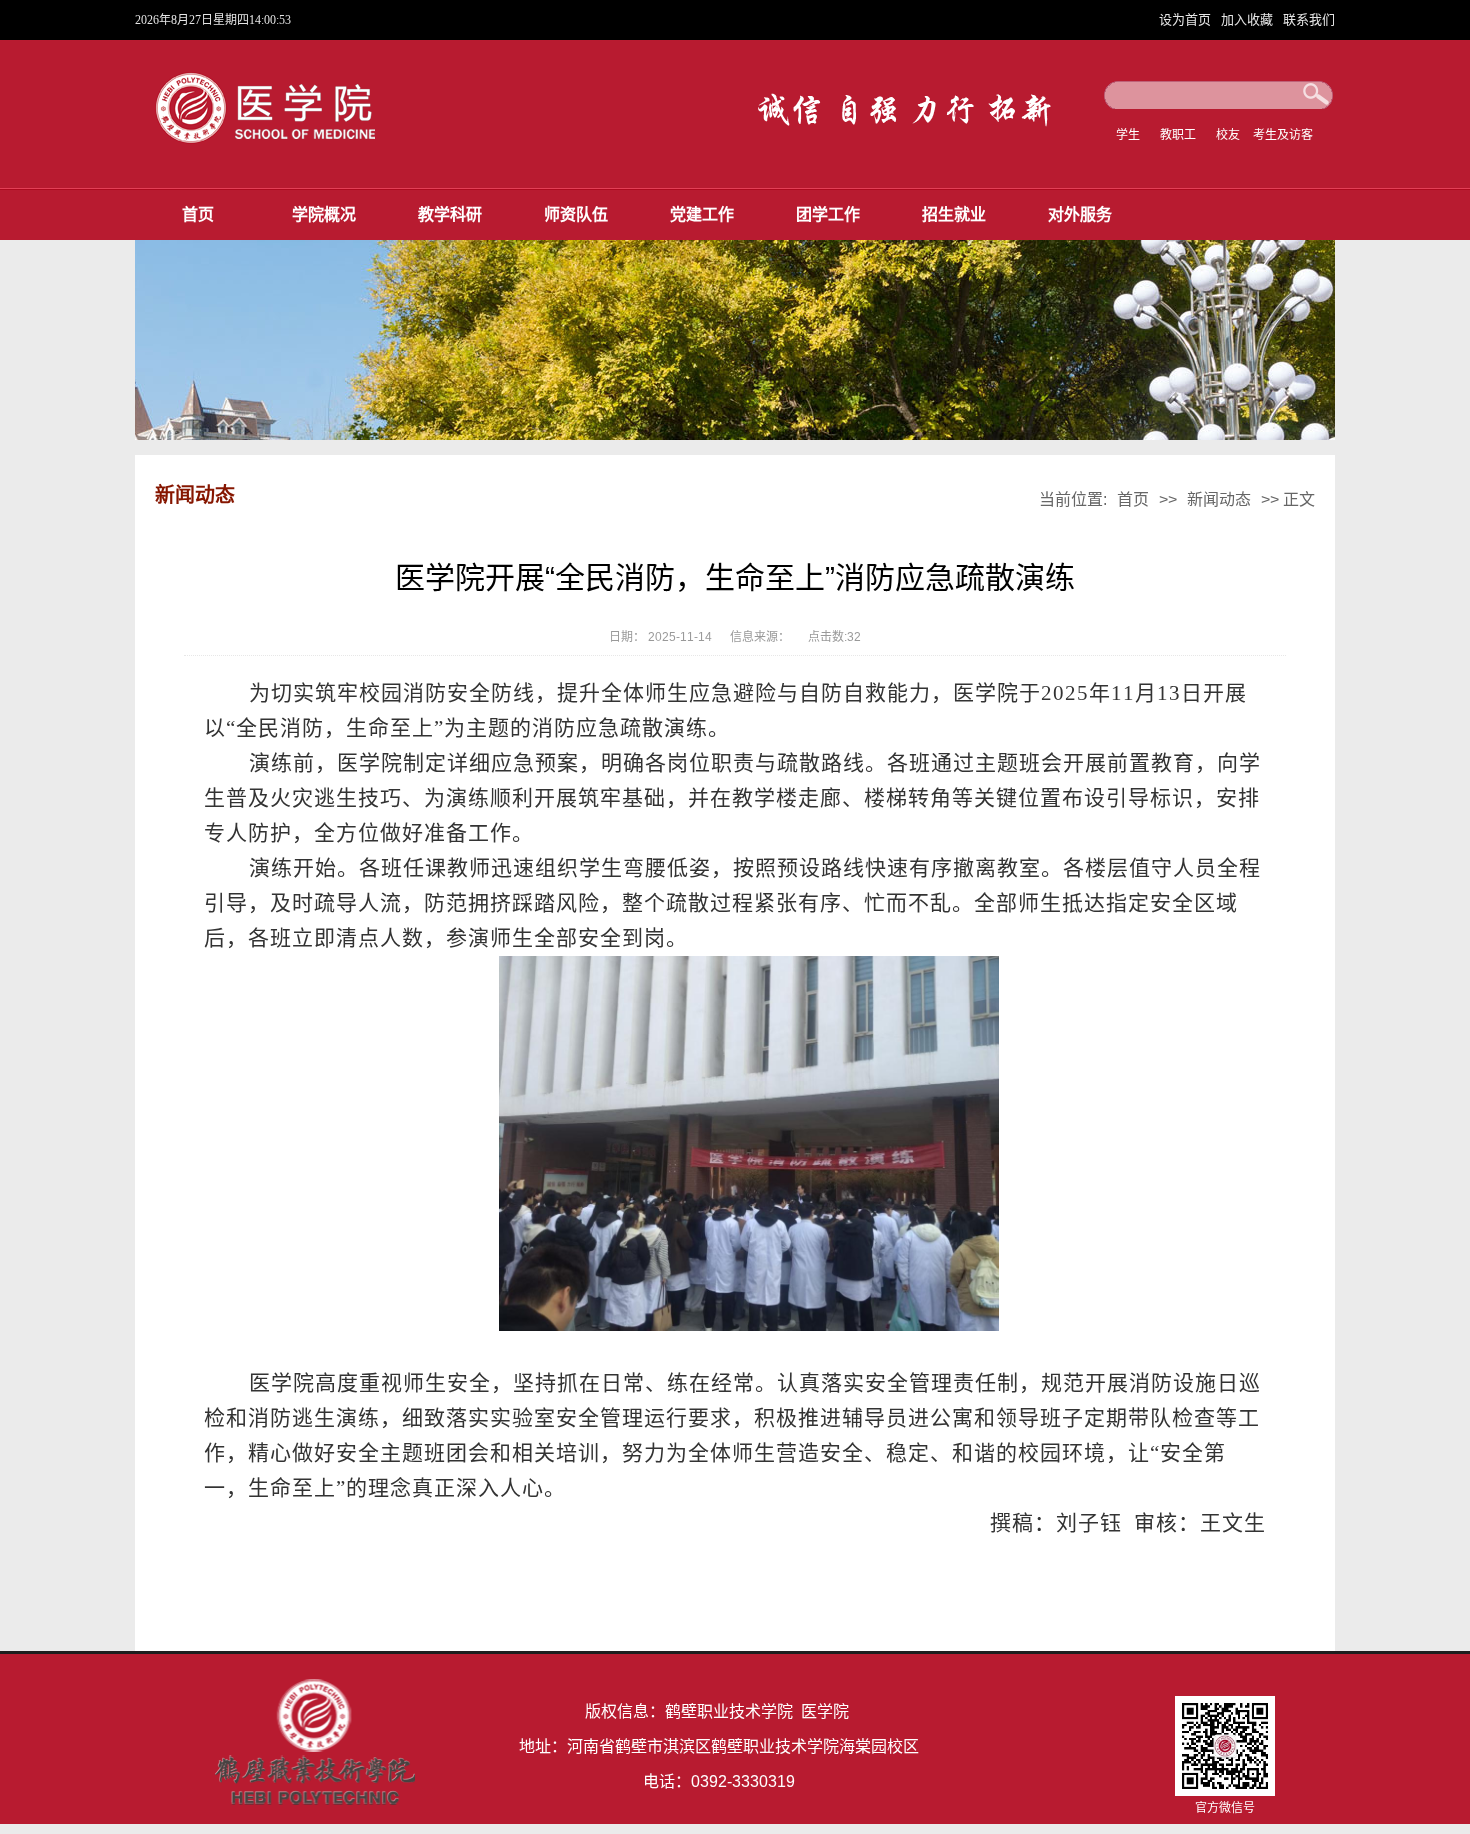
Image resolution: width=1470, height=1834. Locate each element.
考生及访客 (1283, 135)
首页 (198, 214)
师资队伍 (576, 214)
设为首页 (1187, 19)
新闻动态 (1219, 499)
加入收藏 (1249, 19)
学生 (1128, 135)
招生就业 (954, 214)
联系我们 (1309, 19)
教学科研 (450, 214)
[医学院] (279, 141)
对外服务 (1080, 214)
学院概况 (324, 214)
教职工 (1178, 135)
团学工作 (828, 214)
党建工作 (702, 214)
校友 (1228, 135)
